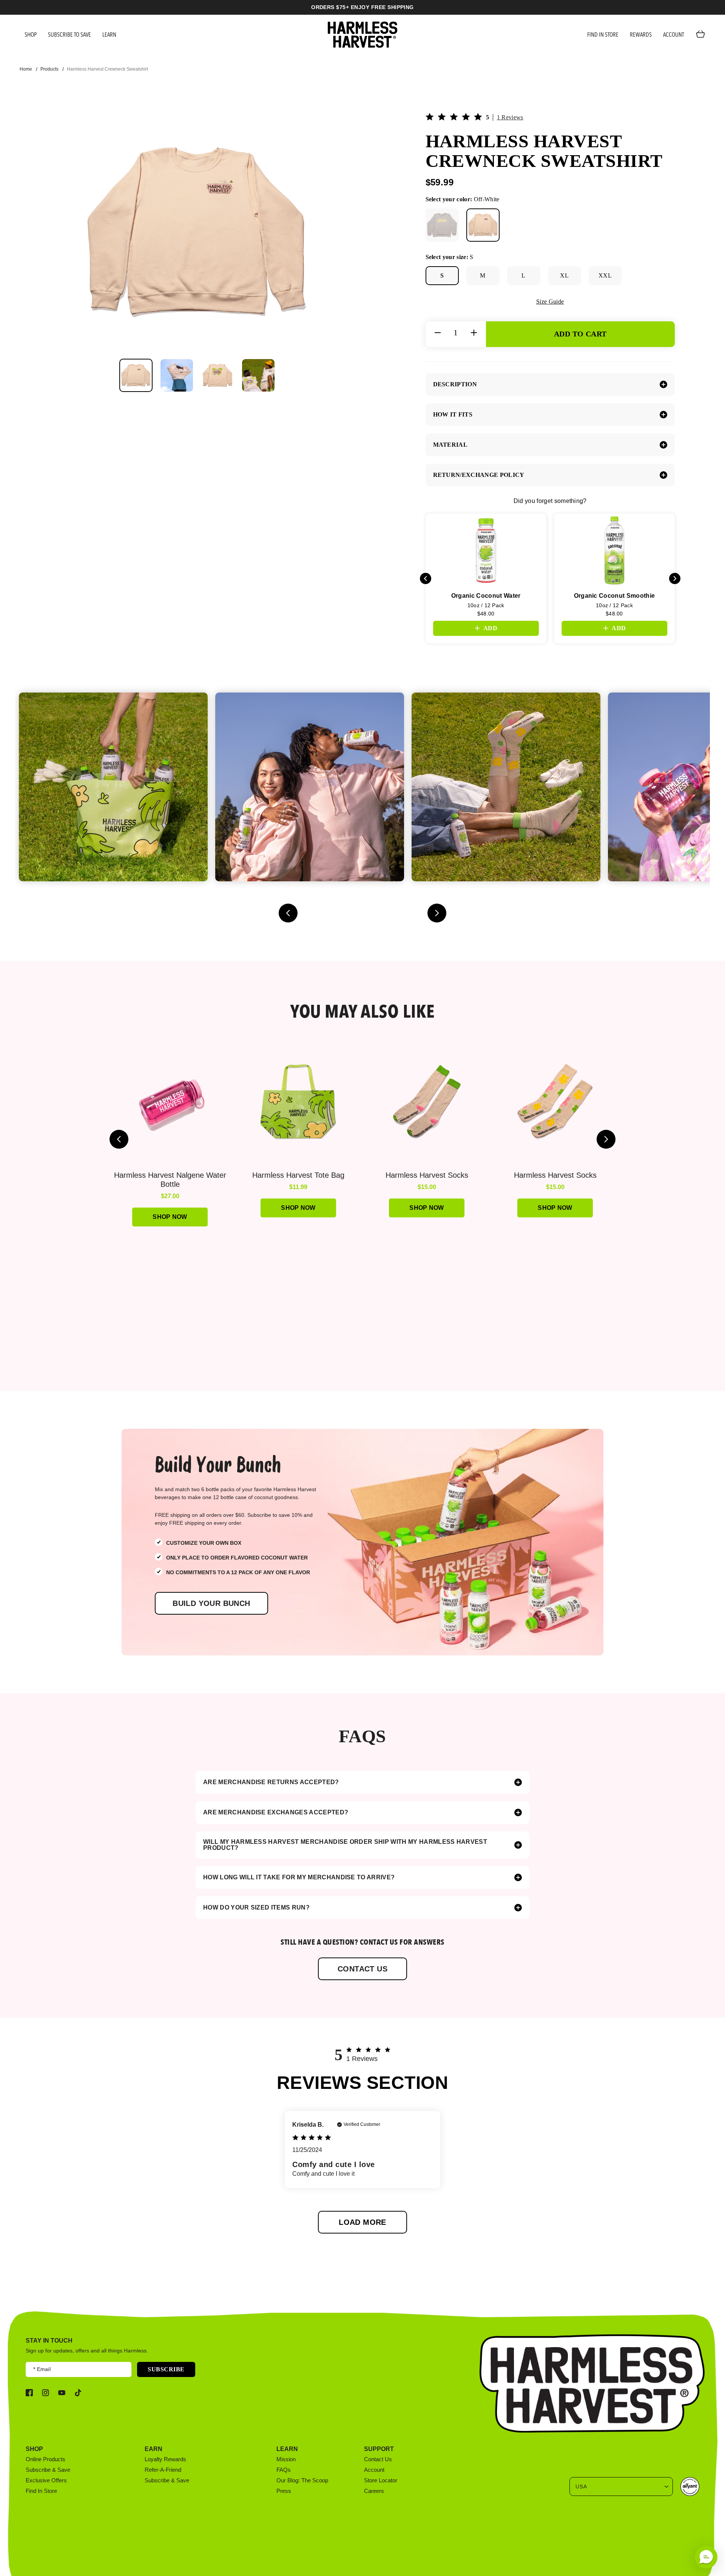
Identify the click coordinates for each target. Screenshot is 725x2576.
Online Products (46, 2459)
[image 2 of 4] (177, 375)
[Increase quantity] (474, 333)
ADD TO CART (580, 334)
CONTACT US (362, 1969)
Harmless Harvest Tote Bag (298, 1175)
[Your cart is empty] (702, 35)
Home (26, 69)
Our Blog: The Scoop (302, 2480)
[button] (706, 2557)
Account (374, 2470)
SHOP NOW (555, 1208)
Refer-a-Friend (163, 2470)
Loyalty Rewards (165, 2459)
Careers (374, 2491)
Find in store (41, 2491)
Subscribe (166, 2369)
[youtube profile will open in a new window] (62, 2393)
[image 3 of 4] (217, 375)
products (49, 69)
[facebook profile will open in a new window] (29, 2393)
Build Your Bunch (211, 1603)
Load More (362, 2222)
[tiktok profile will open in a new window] (78, 2393)
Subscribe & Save (48, 2470)
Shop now (170, 1217)
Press (284, 2491)
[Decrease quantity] (438, 333)
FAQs (284, 2470)
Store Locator (381, 2480)
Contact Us (378, 2459)
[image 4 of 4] (258, 375)
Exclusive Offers (46, 2480)
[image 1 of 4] (136, 375)
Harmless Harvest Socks (427, 1175)
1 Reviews (510, 117)
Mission (286, 2459)
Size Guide (550, 302)
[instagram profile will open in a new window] (46, 2393)
